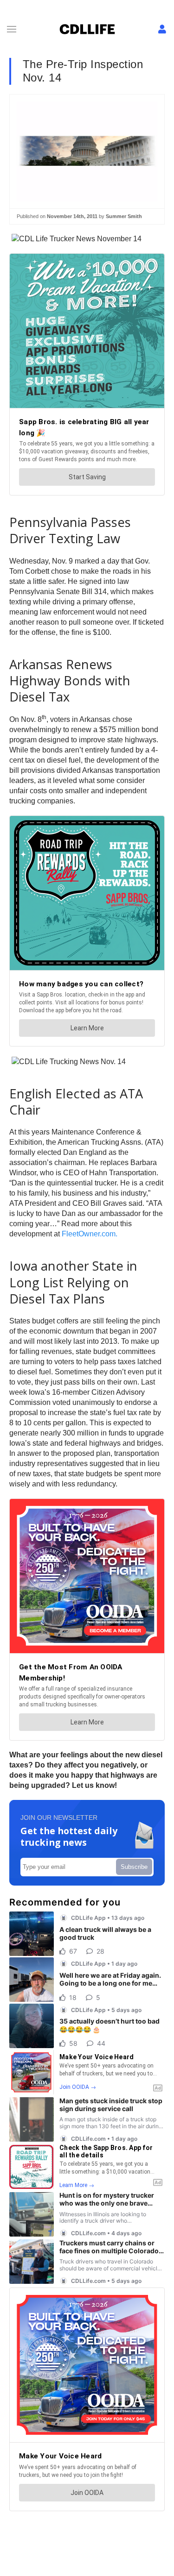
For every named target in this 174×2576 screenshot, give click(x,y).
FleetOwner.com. (90, 1234)
